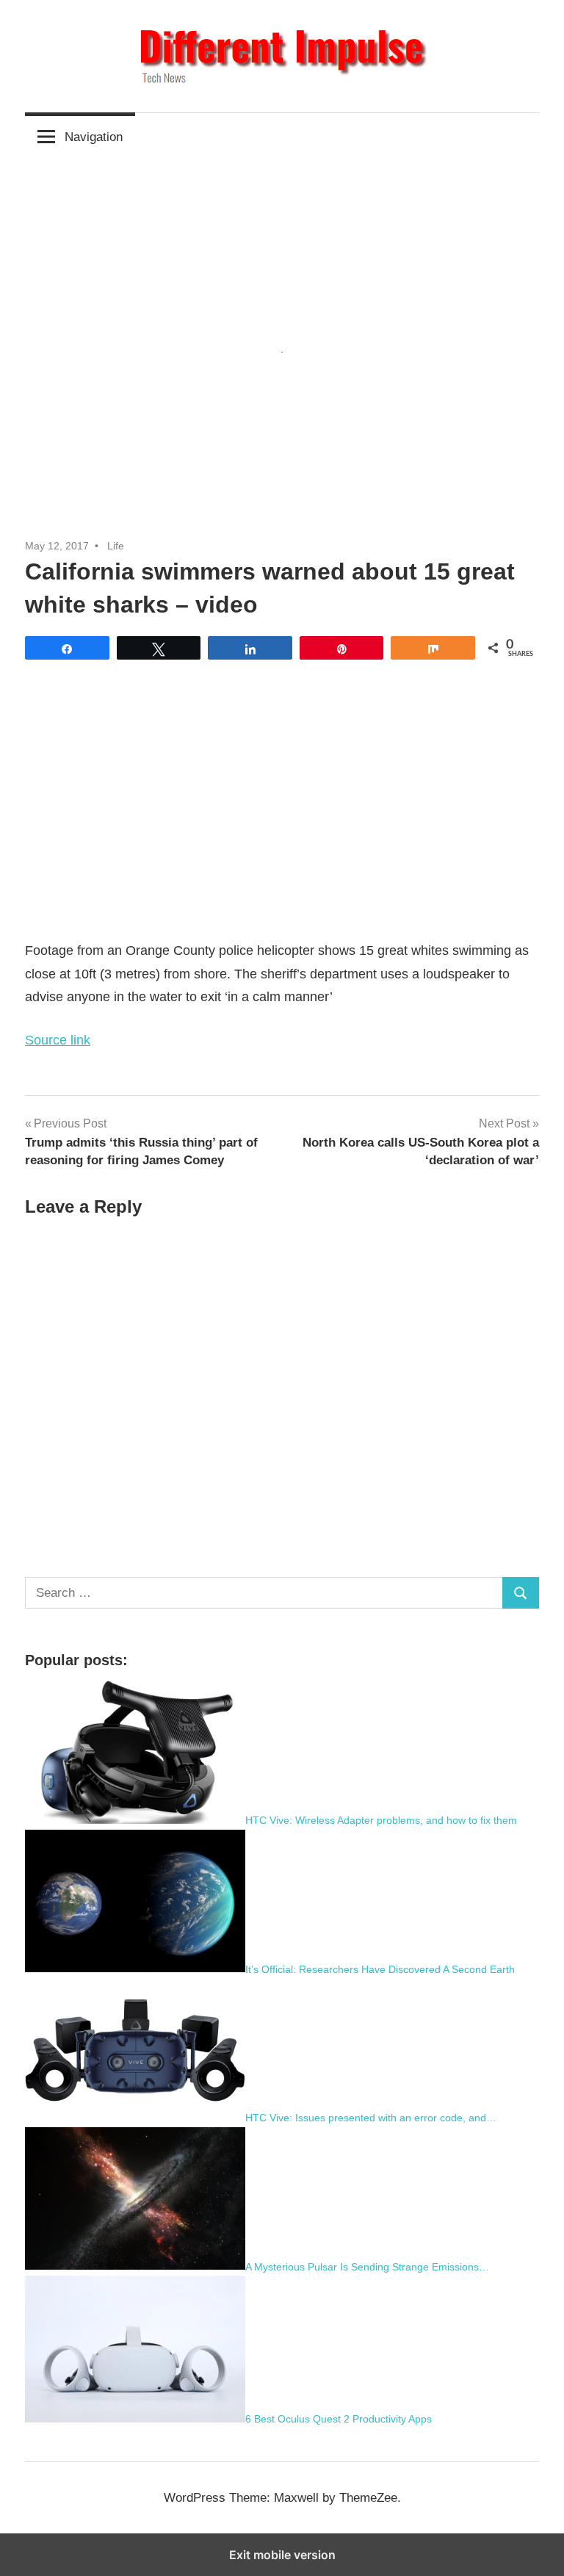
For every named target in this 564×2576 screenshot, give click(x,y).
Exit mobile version (282, 2555)
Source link (58, 1040)
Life (116, 546)
